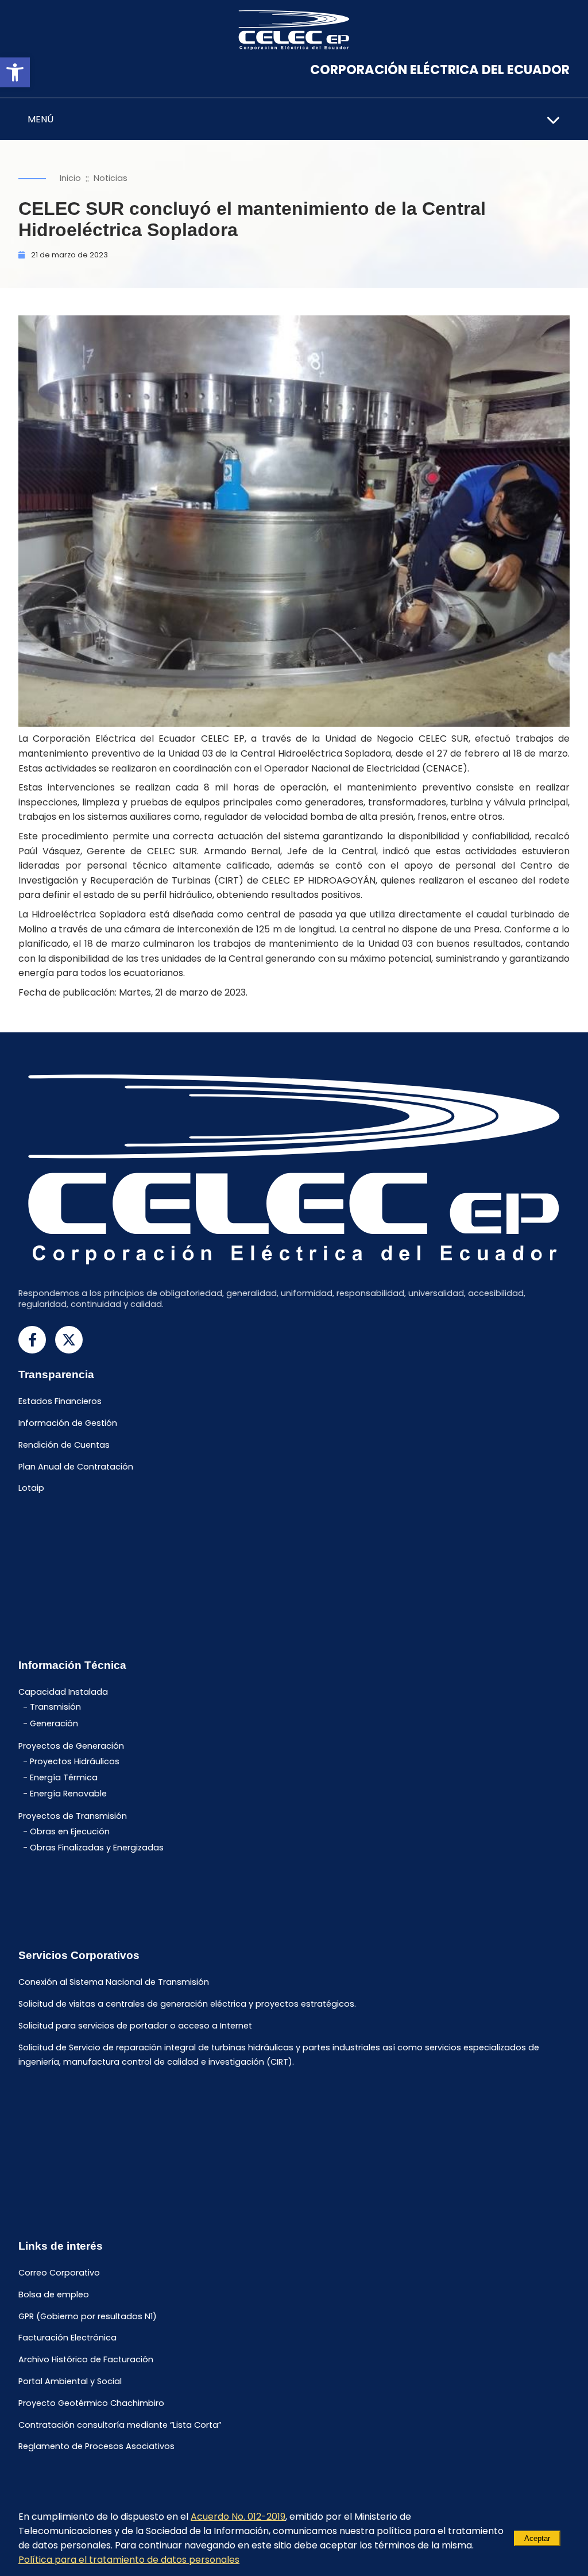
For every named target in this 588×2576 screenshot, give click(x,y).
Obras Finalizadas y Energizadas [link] (97, 1848)
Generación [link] (54, 1723)
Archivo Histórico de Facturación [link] (86, 2360)
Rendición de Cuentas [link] (64, 1445)
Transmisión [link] (55, 1707)
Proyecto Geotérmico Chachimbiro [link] (91, 2403)
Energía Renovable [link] (68, 1794)
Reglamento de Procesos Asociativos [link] (96, 2447)
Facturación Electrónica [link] (67, 2338)
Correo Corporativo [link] (59, 2273)
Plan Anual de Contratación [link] (76, 1467)
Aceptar (537, 2538)
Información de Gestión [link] (68, 1423)
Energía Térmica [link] (64, 1777)
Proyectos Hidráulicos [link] (75, 1761)
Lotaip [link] (31, 1488)
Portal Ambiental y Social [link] (70, 2381)
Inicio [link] (70, 178)
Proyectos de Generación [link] (71, 1746)
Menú (40, 119)
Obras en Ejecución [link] (70, 1831)
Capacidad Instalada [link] (63, 1692)
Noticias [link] (111, 178)
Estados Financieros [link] (60, 1402)
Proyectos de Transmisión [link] (73, 1817)
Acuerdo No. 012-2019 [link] (238, 2517)
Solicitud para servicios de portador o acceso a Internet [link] (135, 2026)
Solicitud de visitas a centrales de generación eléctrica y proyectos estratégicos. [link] (187, 2004)
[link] (15, 72)
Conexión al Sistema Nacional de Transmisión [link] (114, 1983)
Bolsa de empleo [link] (54, 2295)
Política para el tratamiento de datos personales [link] (129, 2560)
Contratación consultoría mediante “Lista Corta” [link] (120, 2425)
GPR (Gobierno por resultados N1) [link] (88, 2316)
